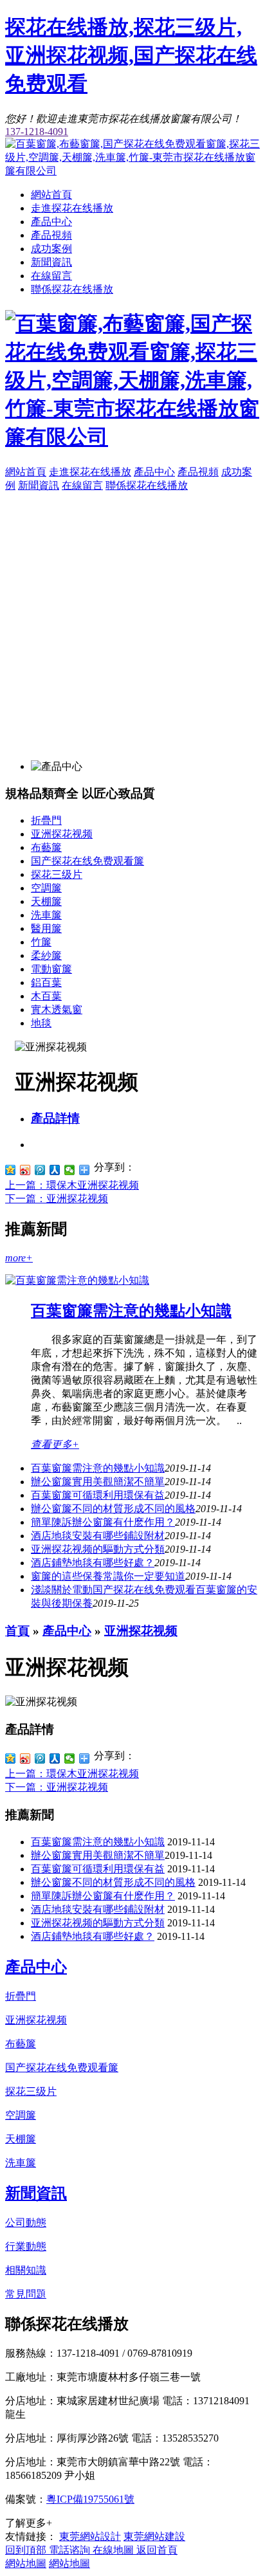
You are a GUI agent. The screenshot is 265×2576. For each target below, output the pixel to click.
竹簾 (41, 942)
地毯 (41, 1023)
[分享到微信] (70, 1170)
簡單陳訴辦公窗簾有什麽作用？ (103, 1896)
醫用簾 (46, 928)
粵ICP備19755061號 (90, 2499)
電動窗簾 (51, 969)
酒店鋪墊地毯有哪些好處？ (93, 1936)
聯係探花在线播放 (72, 289)
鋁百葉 (46, 982)
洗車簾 (46, 915)
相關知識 (26, 2270)
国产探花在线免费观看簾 (87, 861)
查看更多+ (55, 1444)
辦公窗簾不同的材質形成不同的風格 (113, 1509)
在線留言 (51, 276)
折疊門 (46, 820)
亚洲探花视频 (62, 834)
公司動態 (26, 2223)
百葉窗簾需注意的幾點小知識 (131, 1311)
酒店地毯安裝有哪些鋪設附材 (98, 1536)
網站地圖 (26, 2563)
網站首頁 (51, 195)
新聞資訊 (51, 262)
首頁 (17, 1631)
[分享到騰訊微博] (40, 1170)
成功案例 (51, 249)
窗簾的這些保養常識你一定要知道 (108, 1576)
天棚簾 (46, 901)
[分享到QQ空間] (11, 1170)
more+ (19, 1258)
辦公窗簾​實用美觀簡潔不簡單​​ (98, 1482)
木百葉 (46, 996)
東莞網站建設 (154, 2536)
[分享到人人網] (55, 1170)
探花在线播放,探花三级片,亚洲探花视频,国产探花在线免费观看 (131, 55)
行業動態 (26, 2246)
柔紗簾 (46, 955)
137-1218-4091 (37, 132)
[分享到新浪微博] (25, 1170)
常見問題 (26, 2294)
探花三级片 (57, 874)
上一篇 (72, 1185)
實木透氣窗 (57, 1009)
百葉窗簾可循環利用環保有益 (98, 1495)
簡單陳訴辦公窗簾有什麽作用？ (103, 1522)
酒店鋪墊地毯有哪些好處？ (93, 1563)
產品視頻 (51, 235)
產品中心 (51, 222)
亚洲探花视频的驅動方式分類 (98, 1549)
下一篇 (57, 1199)
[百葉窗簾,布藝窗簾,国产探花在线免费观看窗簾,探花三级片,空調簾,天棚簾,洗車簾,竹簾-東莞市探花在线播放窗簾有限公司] (132, 171)
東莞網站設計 (90, 2536)
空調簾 (46, 888)
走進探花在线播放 (72, 208)
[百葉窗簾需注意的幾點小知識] (77, 1280)
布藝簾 (46, 847)
